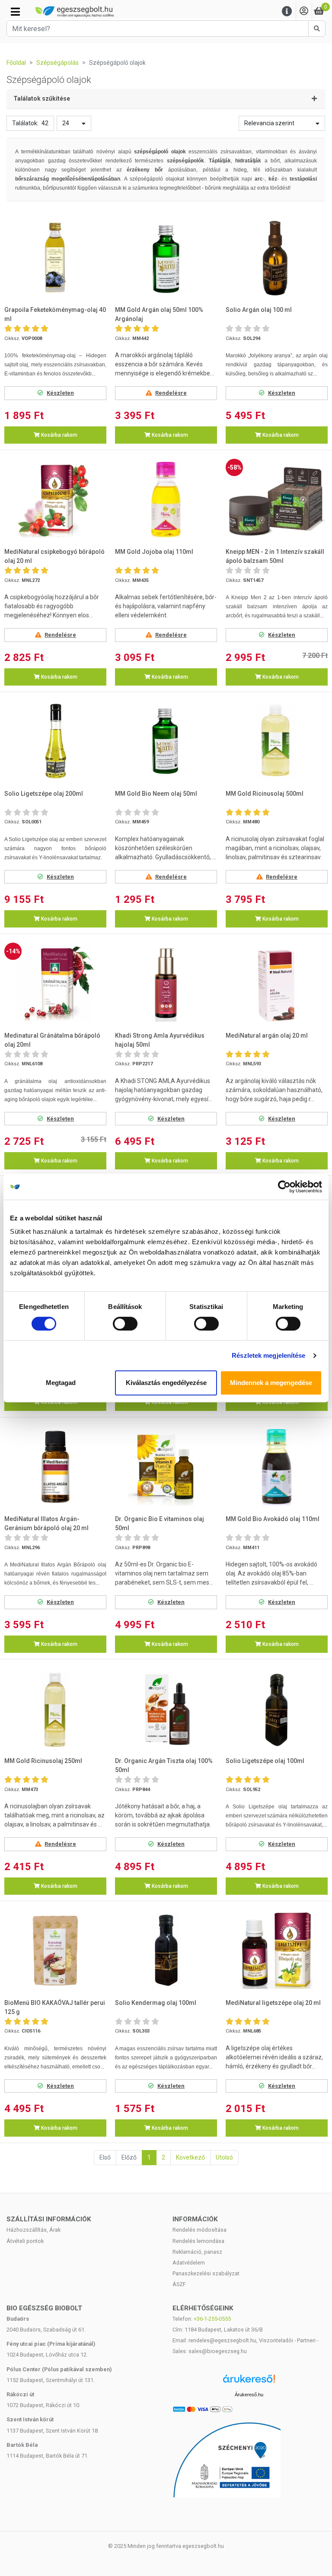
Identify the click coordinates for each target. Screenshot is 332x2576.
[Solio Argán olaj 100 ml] (277, 258)
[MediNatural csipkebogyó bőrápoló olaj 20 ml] (55, 500)
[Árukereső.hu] (249, 2382)
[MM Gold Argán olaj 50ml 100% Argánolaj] (166, 258)
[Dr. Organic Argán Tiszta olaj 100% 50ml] (166, 1709)
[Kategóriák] (15, 12)
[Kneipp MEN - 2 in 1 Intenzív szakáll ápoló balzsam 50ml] (277, 500)
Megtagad (61, 1383)
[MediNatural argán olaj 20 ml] (277, 983)
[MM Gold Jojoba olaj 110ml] (166, 500)
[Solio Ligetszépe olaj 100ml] (277, 1709)
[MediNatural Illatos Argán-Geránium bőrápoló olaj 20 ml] (55, 1467)
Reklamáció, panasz (197, 2252)
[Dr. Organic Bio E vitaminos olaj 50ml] (166, 1467)
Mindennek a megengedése (271, 1383)
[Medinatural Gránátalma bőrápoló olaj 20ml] (55, 983)
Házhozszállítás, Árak (34, 2230)
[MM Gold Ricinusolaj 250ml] (55, 1709)
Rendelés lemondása (198, 2241)
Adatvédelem (189, 2263)
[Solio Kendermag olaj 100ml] (166, 1951)
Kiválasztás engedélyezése (166, 1383)
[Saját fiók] (304, 11)
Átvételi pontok (25, 2241)
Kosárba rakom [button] (59, 435)
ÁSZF (179, 2284)
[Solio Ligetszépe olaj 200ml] (55, 742)
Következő (190, 2157)
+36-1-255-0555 (212, 2319)
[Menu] (287, 11)
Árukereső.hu (249, 2395)
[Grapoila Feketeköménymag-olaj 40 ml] (55, 258)
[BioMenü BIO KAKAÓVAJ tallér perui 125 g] (55, 1951)
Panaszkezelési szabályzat (206, 2273)
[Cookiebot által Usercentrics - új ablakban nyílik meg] (284, 1187)
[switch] (125, 1324)
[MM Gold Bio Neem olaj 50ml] (166, 742)
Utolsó (224, 2157)
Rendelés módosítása (200, 2230)
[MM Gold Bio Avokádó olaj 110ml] (277, 1467)
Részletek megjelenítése (268, 1355)
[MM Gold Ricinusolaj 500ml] (277, 742)
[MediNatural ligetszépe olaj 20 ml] (277, 1951)
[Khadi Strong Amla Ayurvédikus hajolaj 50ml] (166, 983)
